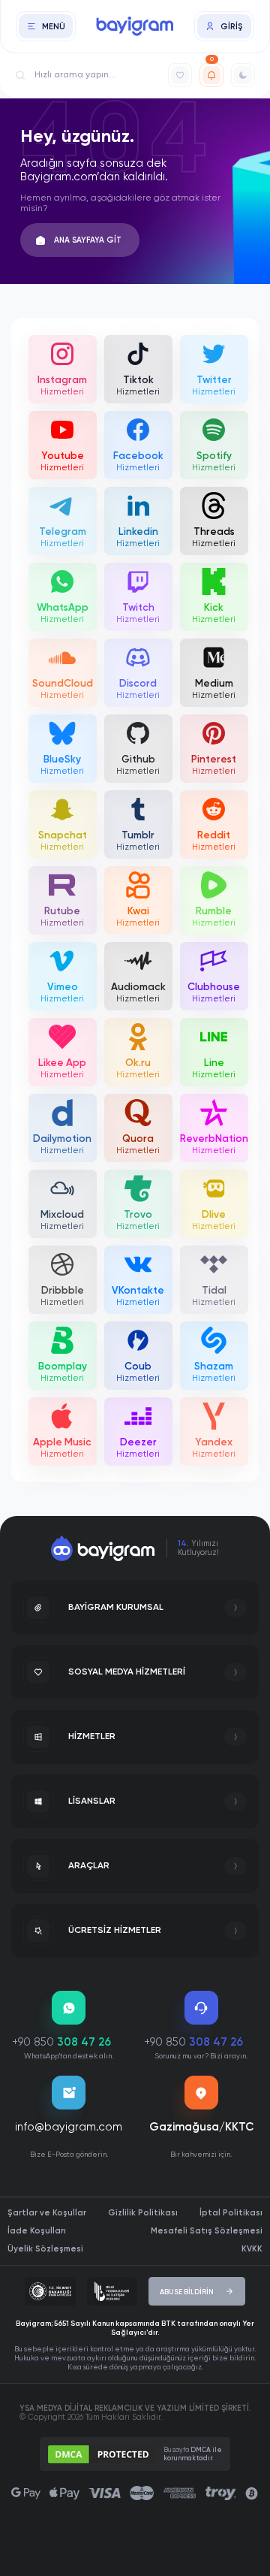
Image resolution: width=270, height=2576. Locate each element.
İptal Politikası (231, 2213)
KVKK (252, 2249)
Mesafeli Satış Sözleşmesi (207, 2231)
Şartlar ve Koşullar (47, 2213)
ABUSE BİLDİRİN (187, 2292)
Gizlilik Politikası (143, 2213)
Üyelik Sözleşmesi (45, 2249)
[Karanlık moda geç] (243, 75)
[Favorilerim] (180, 75)
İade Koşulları (37, 2231)
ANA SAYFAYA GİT (88, 240)
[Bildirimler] (211, 75)
